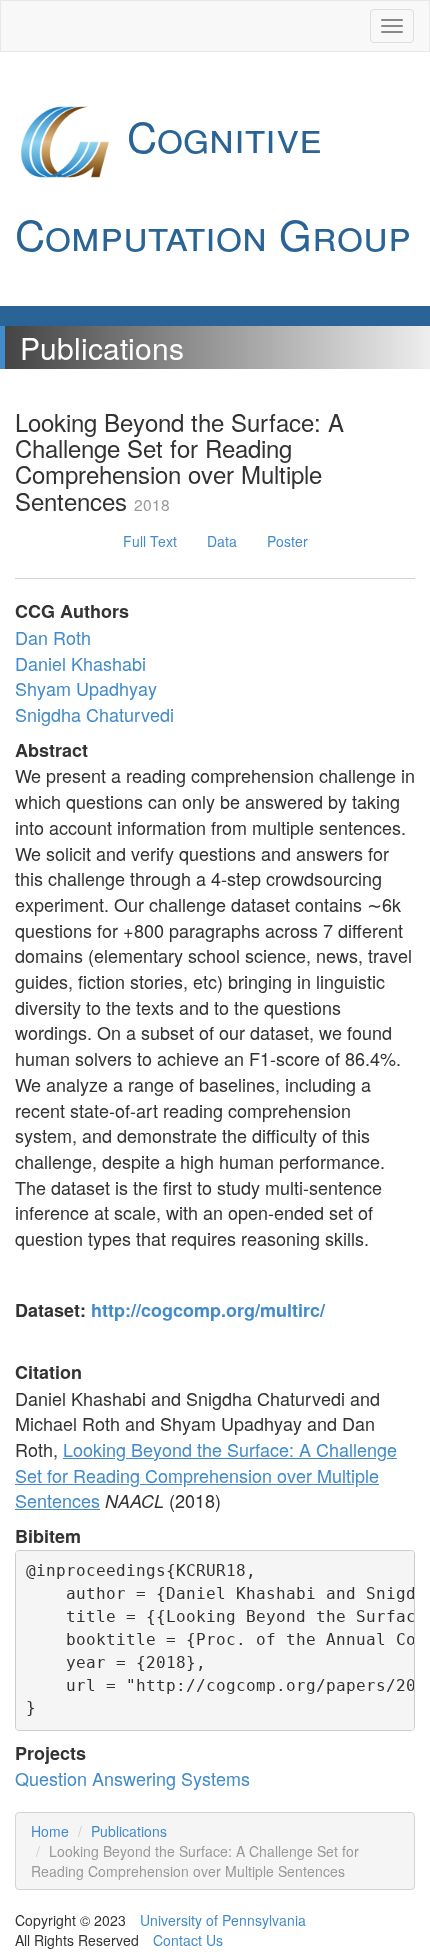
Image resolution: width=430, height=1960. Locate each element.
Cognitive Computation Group (213, 184)
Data (222, 541)
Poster (287, 541)
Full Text (150, 541)
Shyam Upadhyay (86, 688)
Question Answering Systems (132, 1778)
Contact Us (188, 1940)
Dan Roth (53, 637)
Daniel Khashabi (80, 663)
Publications (129, 1831)
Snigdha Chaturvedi (94, 714)
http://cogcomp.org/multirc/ (208, 1310)
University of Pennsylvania (223, 1920)
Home (50, 1831)
